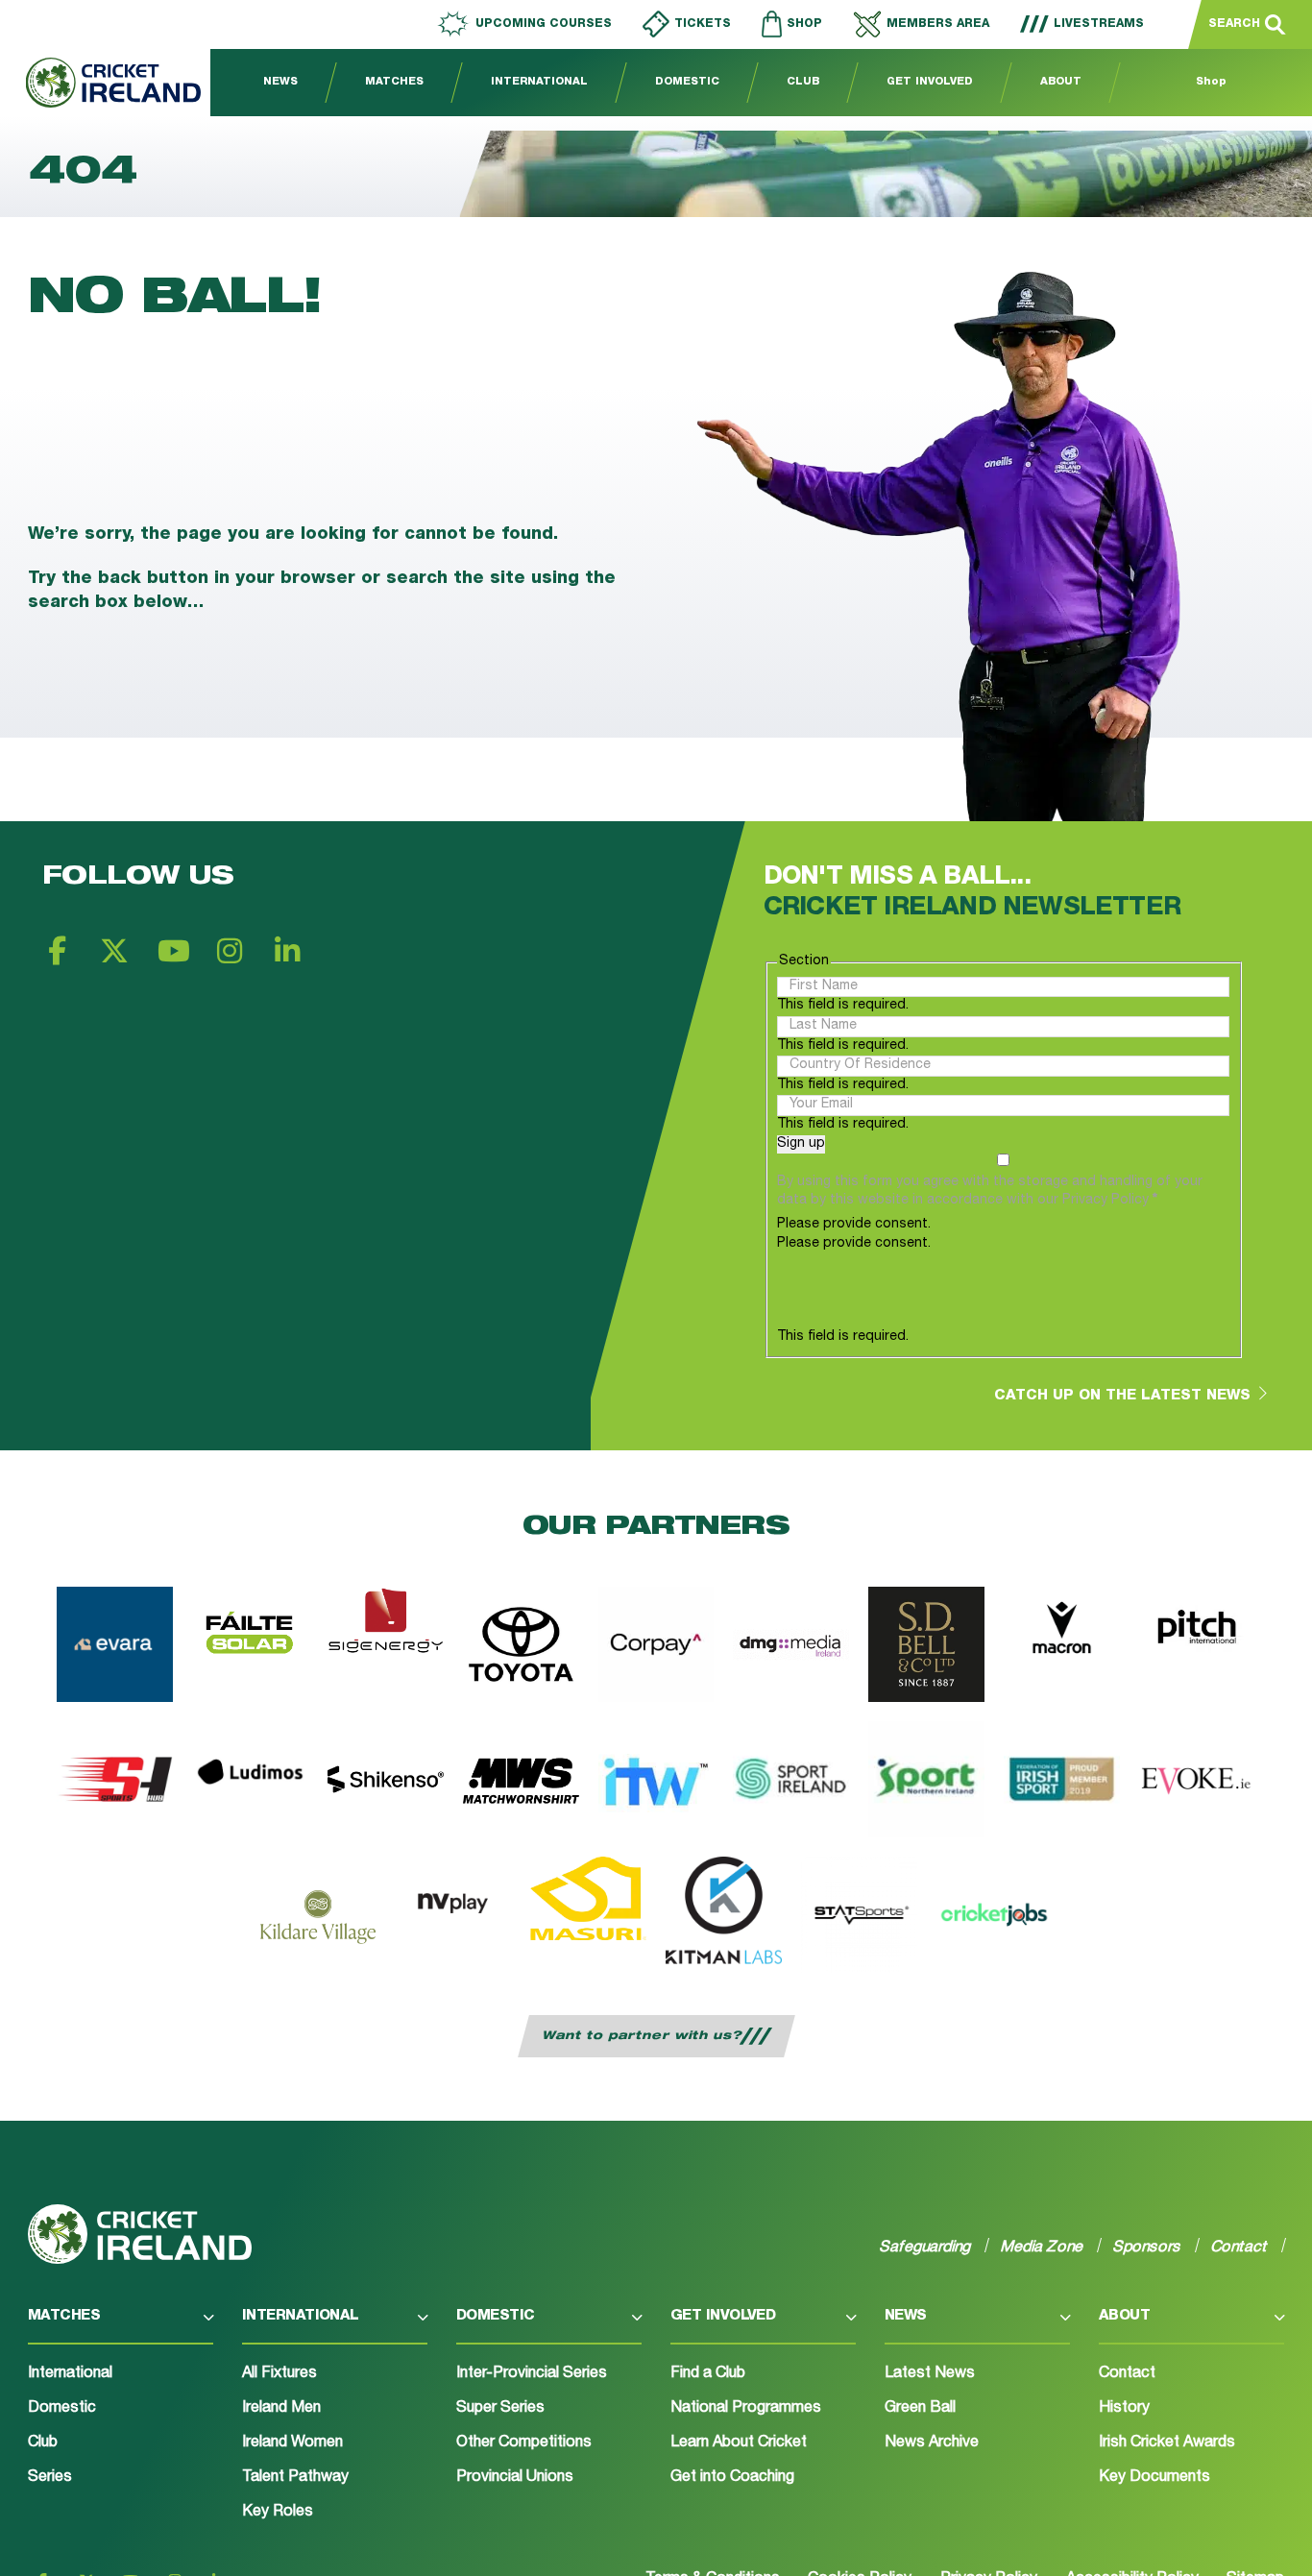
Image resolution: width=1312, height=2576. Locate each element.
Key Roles (278, 2513)
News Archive (932, 2443)
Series (50, 2478)
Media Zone (1042, 2247)
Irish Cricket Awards (1167, 2443)
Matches (394, 82)
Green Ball (920, 2409)
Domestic (687, 82)
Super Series (500, 2409)
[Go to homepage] (100, 83)
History (1124, 2409)
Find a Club (708, 2374)
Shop (1211, 82)
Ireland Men (281, 2409)
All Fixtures (279, 2374)
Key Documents (1154, 2478)
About (1061, 82)
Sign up (801, 1144)
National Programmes (746, 2409)
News (280, 82)
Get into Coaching (732, 2478)
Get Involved (930, 82)
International (539, 82)
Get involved (723, 2316)
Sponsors (1147, 2247)
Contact (1127, 2374)
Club (803, 82)
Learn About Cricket (739, 2443)
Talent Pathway (295, 2478)
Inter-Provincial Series (532, 2374)
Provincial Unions (515, 2478)
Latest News (930, 2374)
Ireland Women (292, 2443)
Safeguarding (925, 2247)
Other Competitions (524, 2443)
